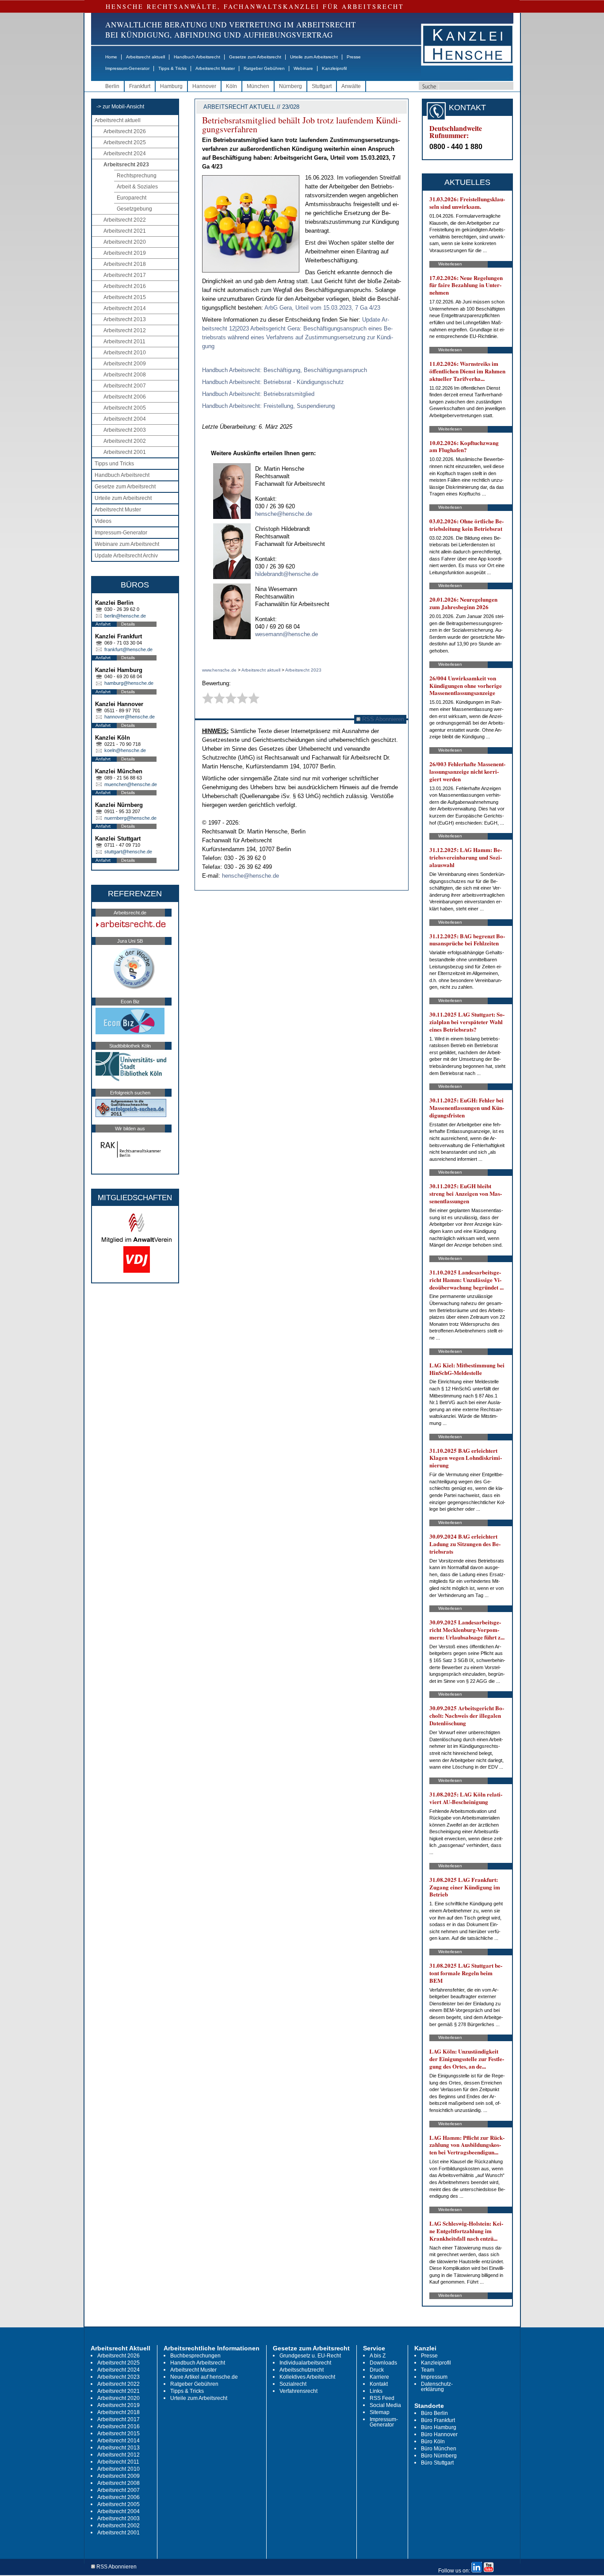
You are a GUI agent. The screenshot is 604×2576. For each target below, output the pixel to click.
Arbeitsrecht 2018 (125, 264)
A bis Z (378, 2356)
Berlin (112, 86)
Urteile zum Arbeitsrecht (314, 57)
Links (376, 2391)
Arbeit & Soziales (137, 187)
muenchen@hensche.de (131, 784)
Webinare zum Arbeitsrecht (127, 544)
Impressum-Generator (127, 68)
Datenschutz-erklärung (437, 2387)
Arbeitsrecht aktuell (145, 57)
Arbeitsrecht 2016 (125, 286)
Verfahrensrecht (298, 2391)
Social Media (385, 2405)
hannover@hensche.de (130, 717)
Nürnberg (291, 86)
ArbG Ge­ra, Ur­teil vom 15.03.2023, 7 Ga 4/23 (322, 308)
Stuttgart (322, 86)
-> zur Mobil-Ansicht (120, 107)
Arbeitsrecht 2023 (126, 165)
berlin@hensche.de (125, 616)
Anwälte (351, 86)
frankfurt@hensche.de (128, 649)
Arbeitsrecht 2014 (125, 308)
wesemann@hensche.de (287, 634)
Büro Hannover (439, 2434)
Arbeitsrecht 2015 (125, 297)
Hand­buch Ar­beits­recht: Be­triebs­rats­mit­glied (258, 394)
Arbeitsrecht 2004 (125, 419)
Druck (377, 2370)
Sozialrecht (293, 2384)
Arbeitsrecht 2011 (124, 342)
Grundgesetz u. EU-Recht (310, 2356)
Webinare (303, 68)
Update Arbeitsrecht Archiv (126, 556)
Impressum (434, 2377)
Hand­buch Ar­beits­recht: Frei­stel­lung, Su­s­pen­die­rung (268, 406)
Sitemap (380, 2412)
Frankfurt (140, 86)
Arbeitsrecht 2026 (125, 131)
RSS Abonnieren (382, 719)
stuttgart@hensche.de (128, 852)
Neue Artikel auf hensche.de (204, 2377)
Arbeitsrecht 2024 (125, 154)
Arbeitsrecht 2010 (125, 353)
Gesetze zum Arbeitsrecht (255, 57)
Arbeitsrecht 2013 (125, 319)
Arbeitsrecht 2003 (125, 430)
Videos (103, 521)
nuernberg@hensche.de (130, 818)
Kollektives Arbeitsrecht (307, 2377)
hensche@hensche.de (284, 514)
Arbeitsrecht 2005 (125, 408)
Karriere (379, 2377)
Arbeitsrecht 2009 (125, 364)
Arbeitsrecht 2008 (125, 375)
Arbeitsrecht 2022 (125, 220)
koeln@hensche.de (125, 750)
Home (111, 57)
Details (128, 624)
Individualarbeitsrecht (305, 2363)
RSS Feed (382, 2398)
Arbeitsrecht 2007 (125, 386)
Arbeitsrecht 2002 (125, 441)
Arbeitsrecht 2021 (125, 231)
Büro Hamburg (439, 2427)
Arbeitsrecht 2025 (125, 142)
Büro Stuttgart (437, 2463)
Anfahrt (103, 624)
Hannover (204, 86)
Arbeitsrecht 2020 (125, 242)
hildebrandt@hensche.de (287, 574)
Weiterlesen (450, 264)
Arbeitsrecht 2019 (125, 253)
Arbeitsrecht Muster (215, 68)
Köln (231, 86)
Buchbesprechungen (195, 2356)
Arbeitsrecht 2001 (125, 452)
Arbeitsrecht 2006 (125, 397)
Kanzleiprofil (334, 68)
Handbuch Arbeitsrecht (197, 57)
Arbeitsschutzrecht (302, 2370)
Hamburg (171, 86)
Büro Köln (433, 2442)
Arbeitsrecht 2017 (125, 275)
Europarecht (132, 198)
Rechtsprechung (137, 176)
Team (428, 2370)
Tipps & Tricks (172, 68)
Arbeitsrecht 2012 (125, 330)
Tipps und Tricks (114, 464)
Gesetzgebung (134, 209)
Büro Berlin (434, 2413)
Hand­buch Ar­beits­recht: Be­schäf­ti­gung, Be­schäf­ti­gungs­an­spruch (285, 370)
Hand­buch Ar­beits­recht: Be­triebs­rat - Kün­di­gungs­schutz (273, 382)
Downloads (383, 2363)
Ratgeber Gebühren (264, 68)
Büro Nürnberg (439, 2456)
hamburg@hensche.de (129, 683)
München (258, 86)
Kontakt (379, 2384)
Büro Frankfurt (438, 2420)
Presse (354, 57)
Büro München (439, 2449)
